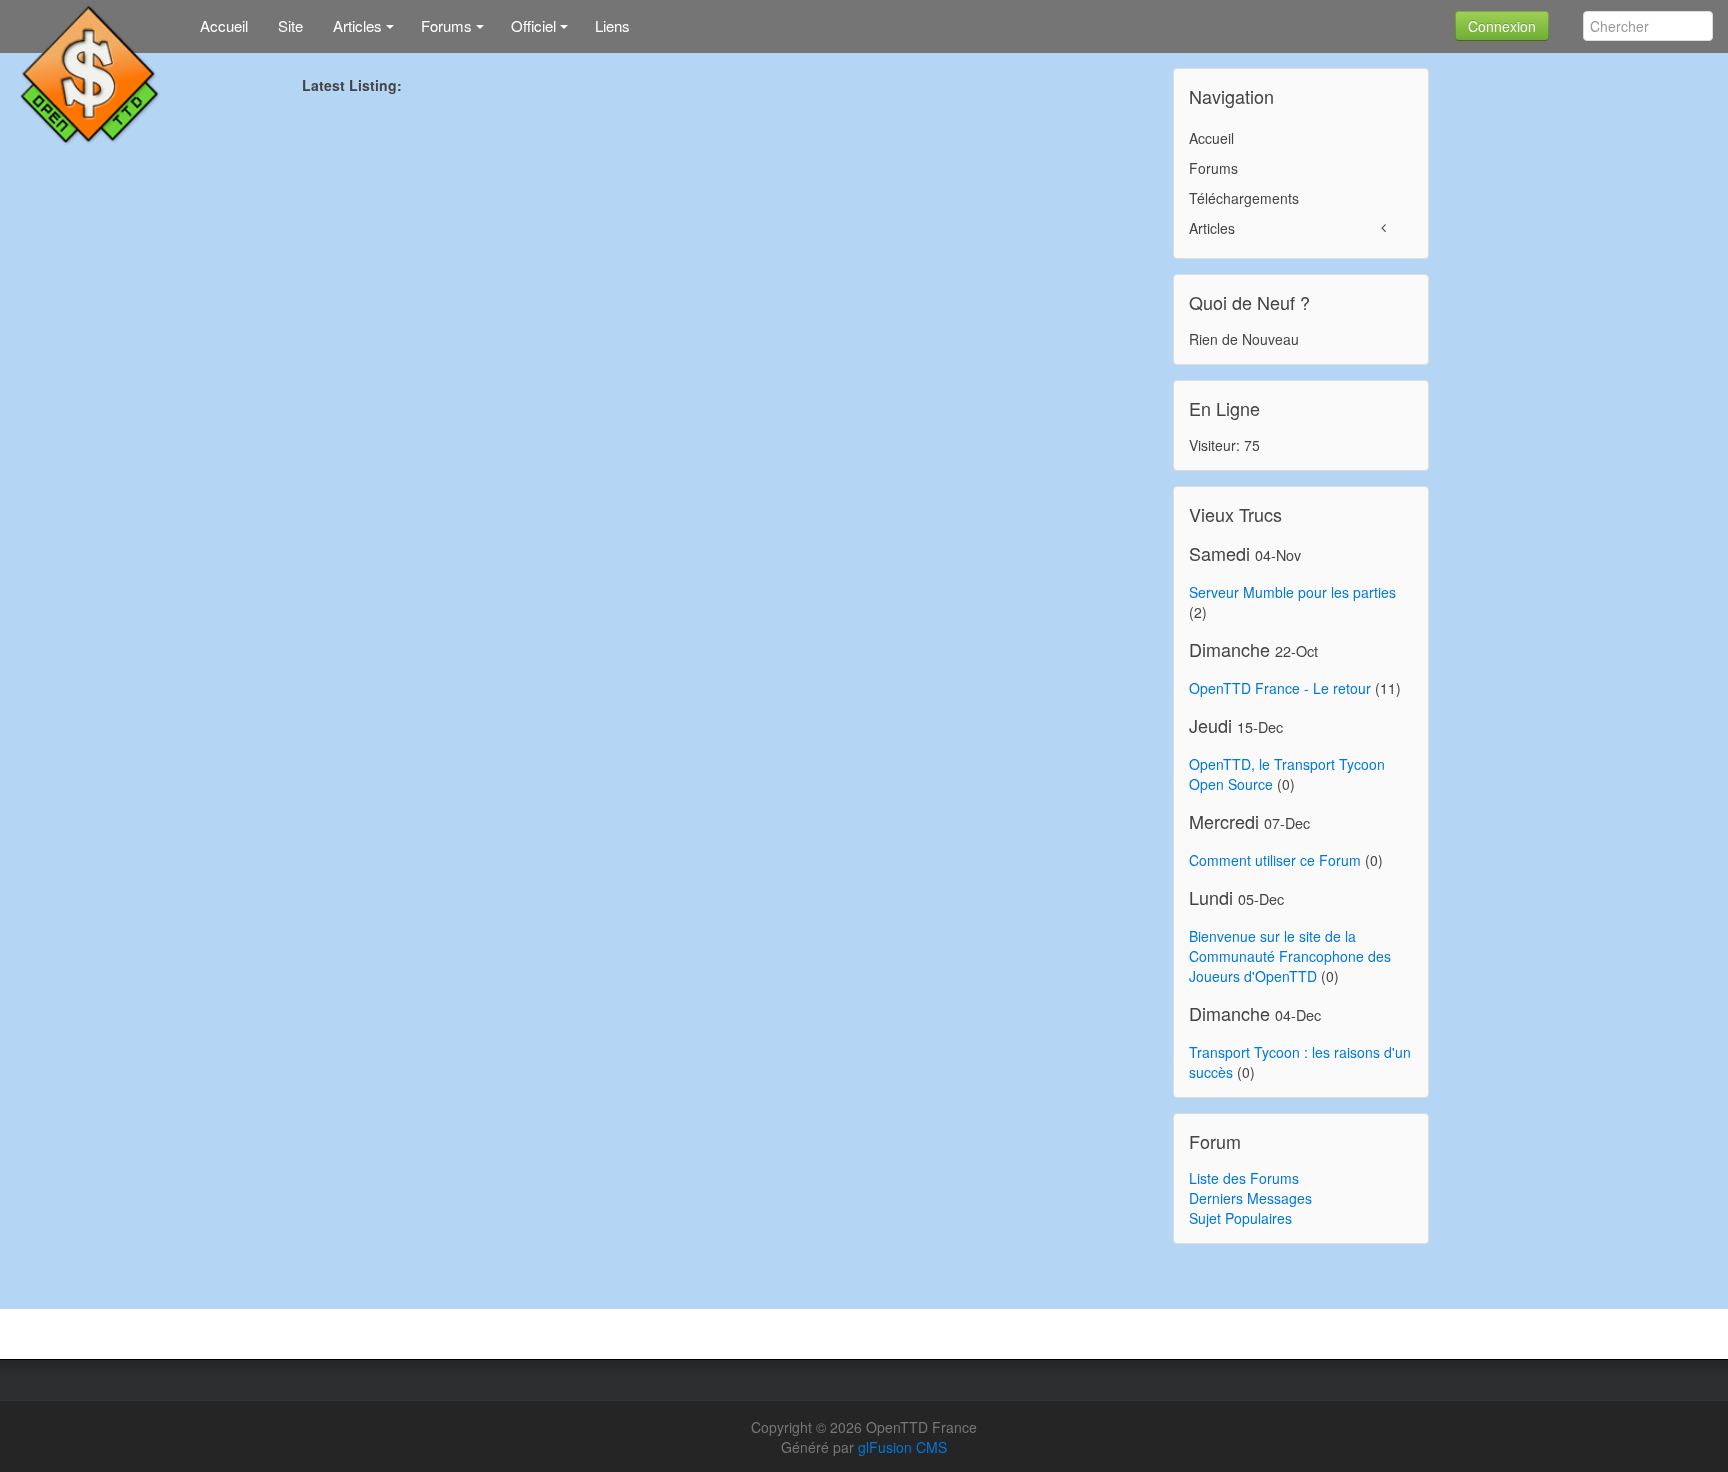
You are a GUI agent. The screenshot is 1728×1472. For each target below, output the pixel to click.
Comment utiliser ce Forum (1275, 860)
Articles (1212, 228)
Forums (1213, 168)
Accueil (1211, 138)
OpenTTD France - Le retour (1280, 688)
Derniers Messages (1250, 1198)
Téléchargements (1244, 198)
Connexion (1502, 26)
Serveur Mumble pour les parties (1292, 592)
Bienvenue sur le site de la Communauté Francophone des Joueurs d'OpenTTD (1290, 956)
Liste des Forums (1244, 1178)
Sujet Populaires (1240, 1218)
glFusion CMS (902, 1447)
